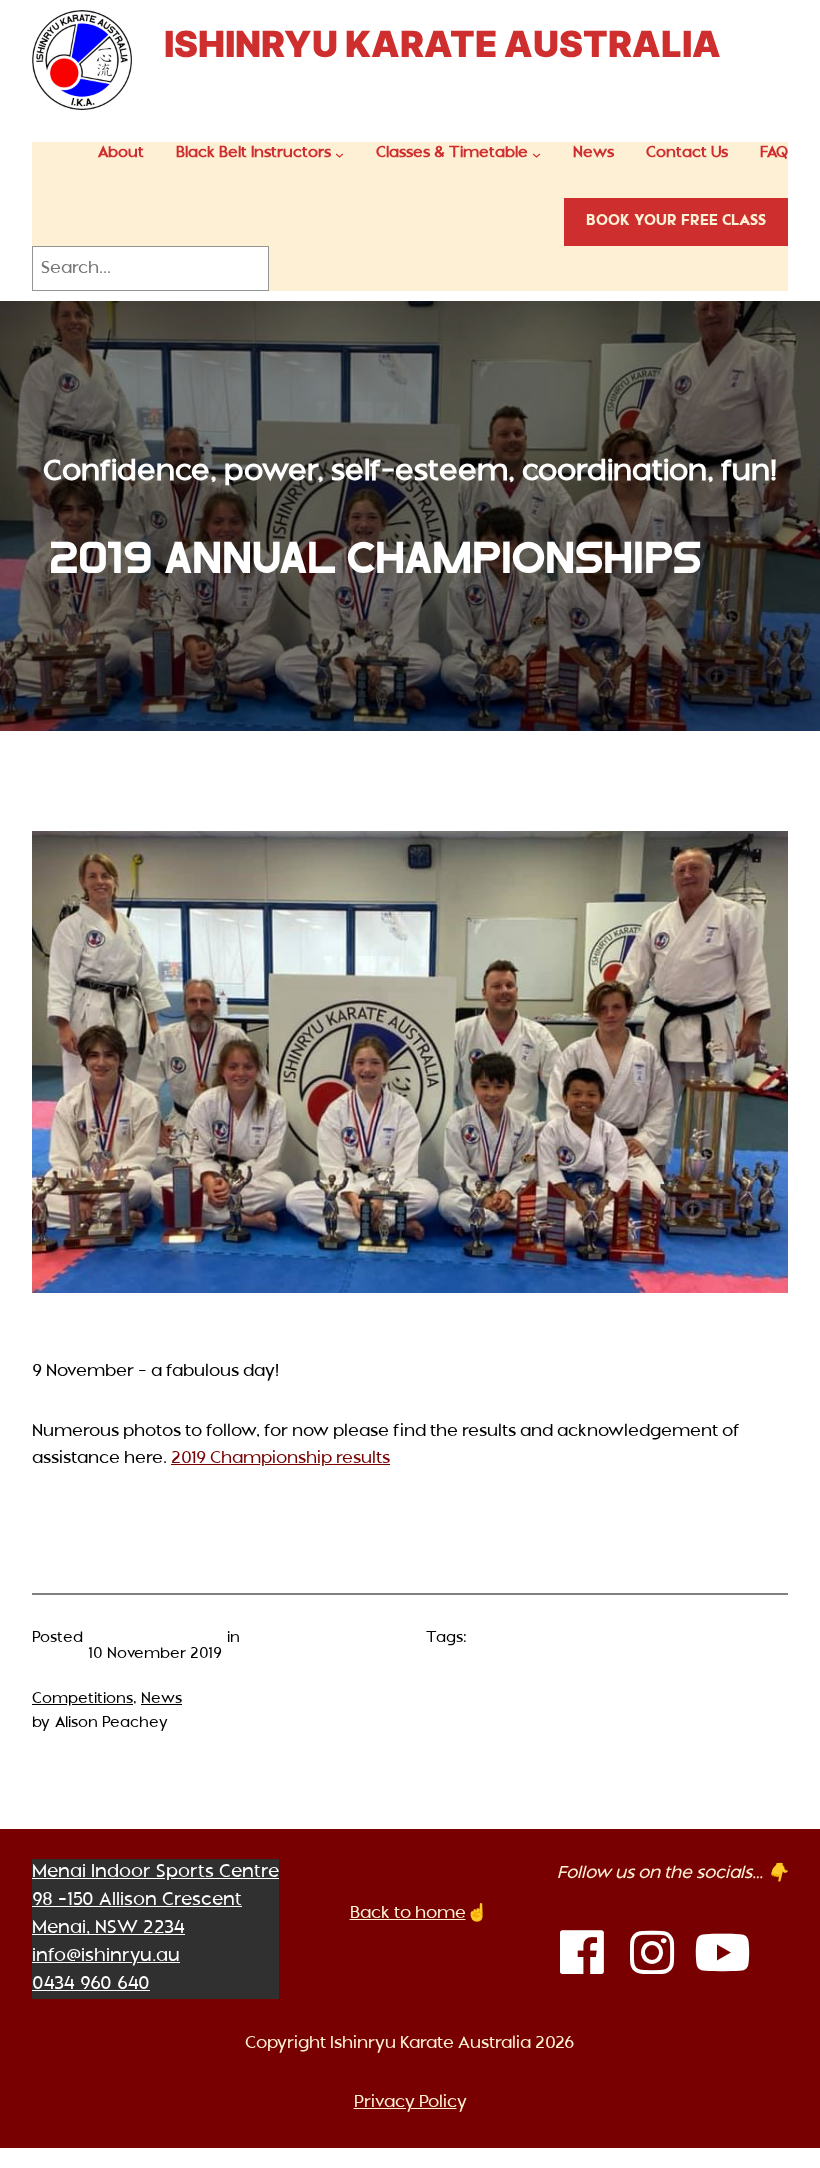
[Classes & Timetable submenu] (536, 154)
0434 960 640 (91, 1984)
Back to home (408, 1913)
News (161, 1699)
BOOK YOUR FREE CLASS (676, 221)
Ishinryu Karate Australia (442, 44)
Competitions (82, 1699)
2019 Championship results (280, 1458)
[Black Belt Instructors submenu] (339, 154)
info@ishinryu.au (106, 1956)
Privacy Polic (405, 2102)
